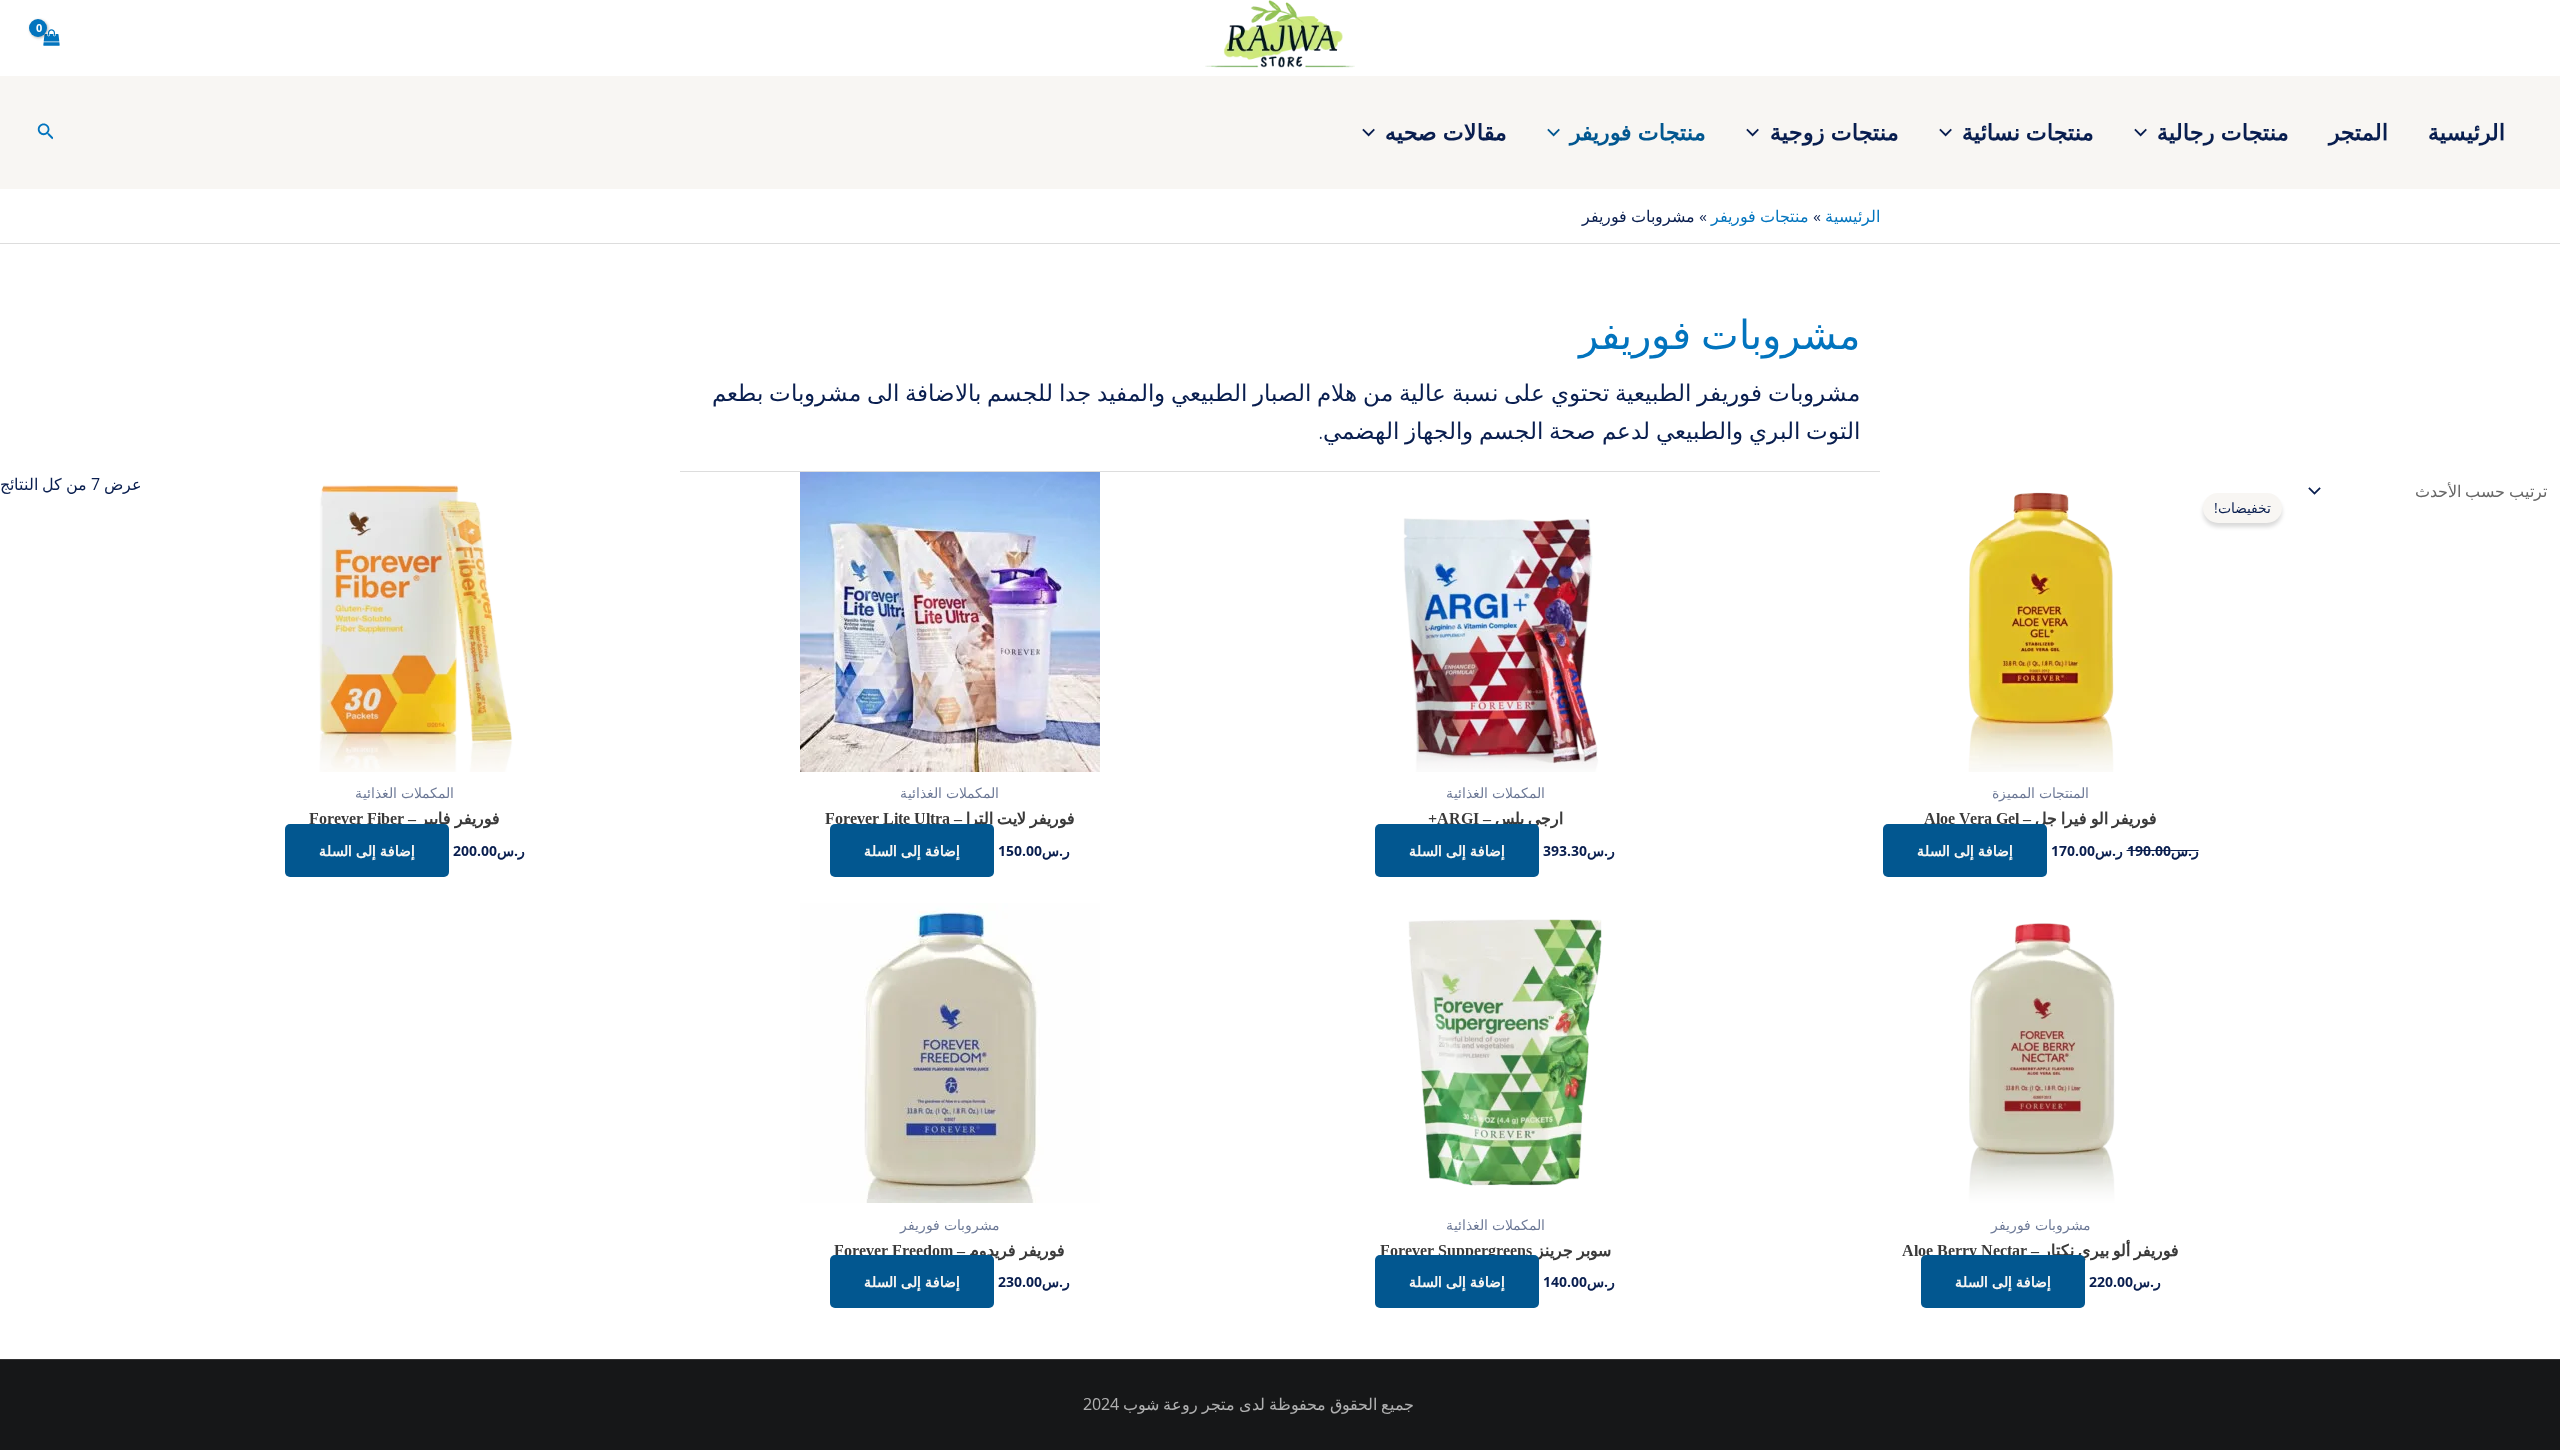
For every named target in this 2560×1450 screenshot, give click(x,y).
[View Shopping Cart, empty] (52, 38)
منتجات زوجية (1834, 131)
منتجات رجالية (2223, 131)
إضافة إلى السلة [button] (1965, 850)
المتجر (2358, 131)
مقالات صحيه (1446, 131)
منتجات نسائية (2028, 131)
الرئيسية (2466, 131)
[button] (2145, 131)
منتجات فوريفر (1638, 131)
